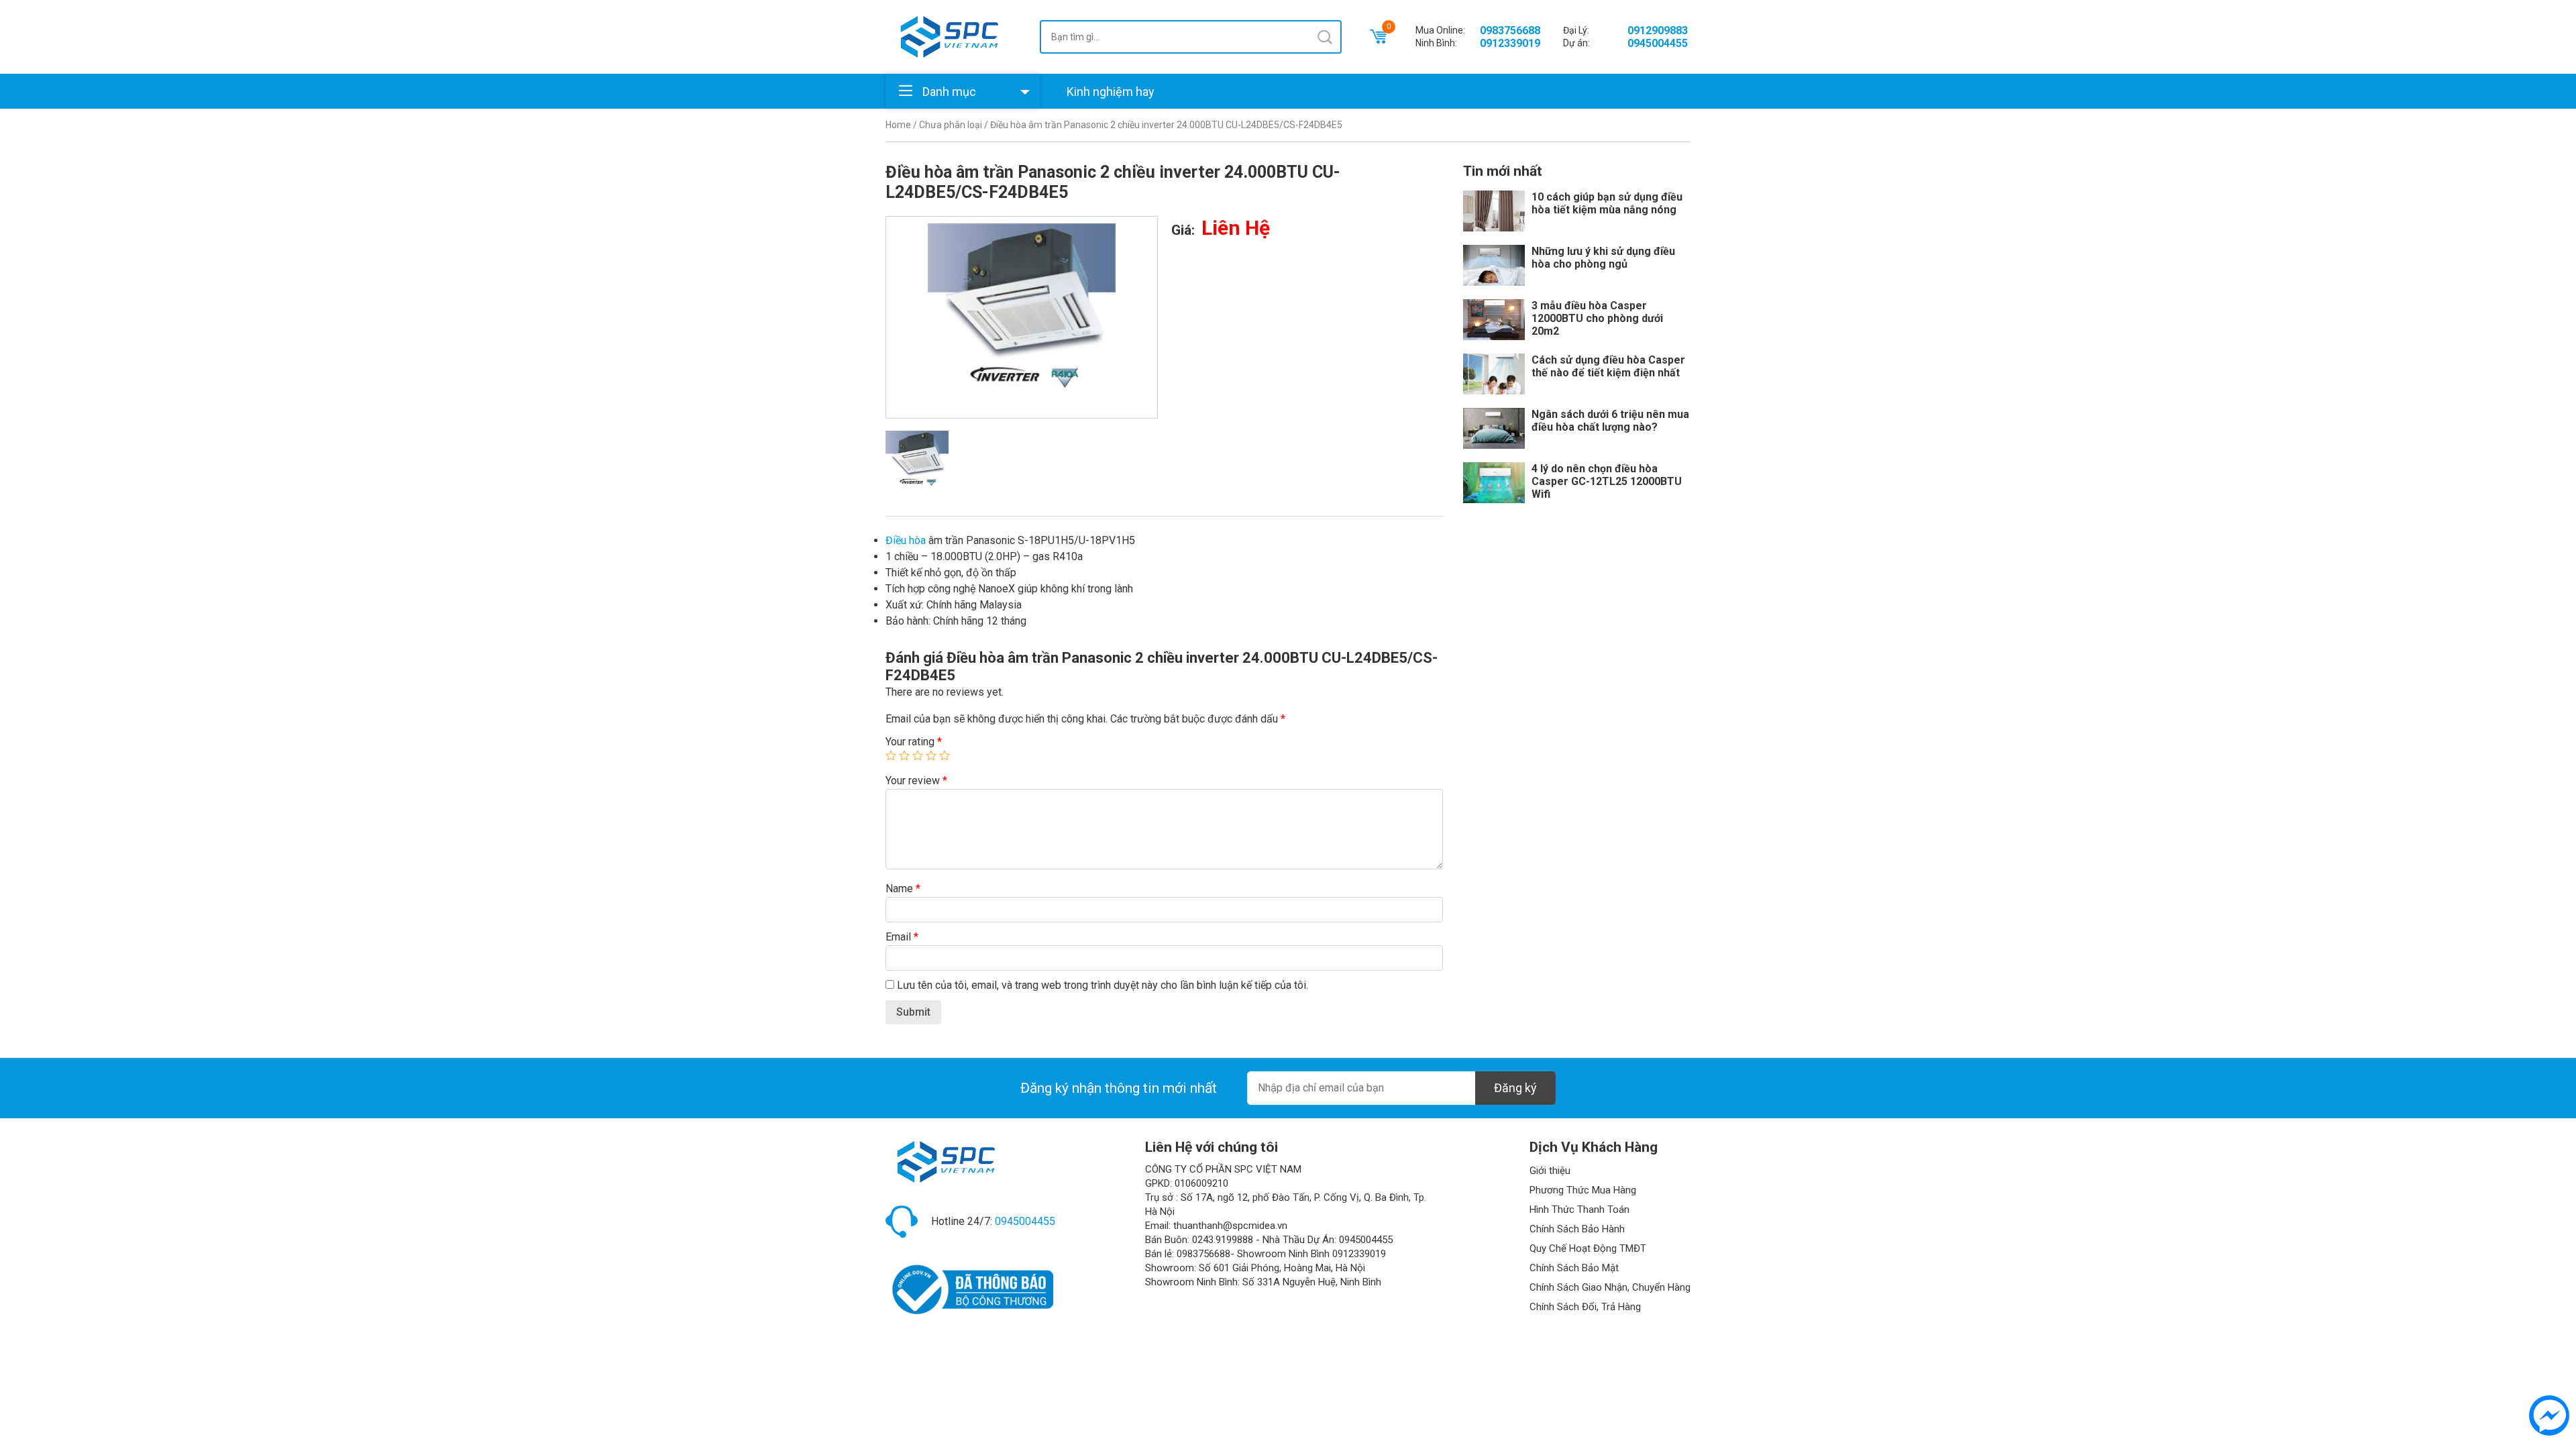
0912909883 (1658, 31)
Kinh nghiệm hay (1111, 92)
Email (902, 937)
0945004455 (1658, 43)
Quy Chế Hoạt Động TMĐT (1588, 1248)
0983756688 (1510, 31)
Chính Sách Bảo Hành (1577, 1229)
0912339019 (1510, 43)
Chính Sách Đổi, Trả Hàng (1585, 1307)
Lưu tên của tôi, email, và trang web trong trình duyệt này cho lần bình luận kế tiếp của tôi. (1103, 985)
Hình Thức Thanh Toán (1579, 1210)
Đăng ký (1515, 1088)
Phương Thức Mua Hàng (1583, 1190)
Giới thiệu (1550, 1171)
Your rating (914, 742)
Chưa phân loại (951, 125)
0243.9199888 (1223, 1240)
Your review (916, 781)
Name (903, 889)
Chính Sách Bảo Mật (1574, 1268)
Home (898, 125)
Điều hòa (906, 540)
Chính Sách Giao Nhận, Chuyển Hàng (1610, 1287)
